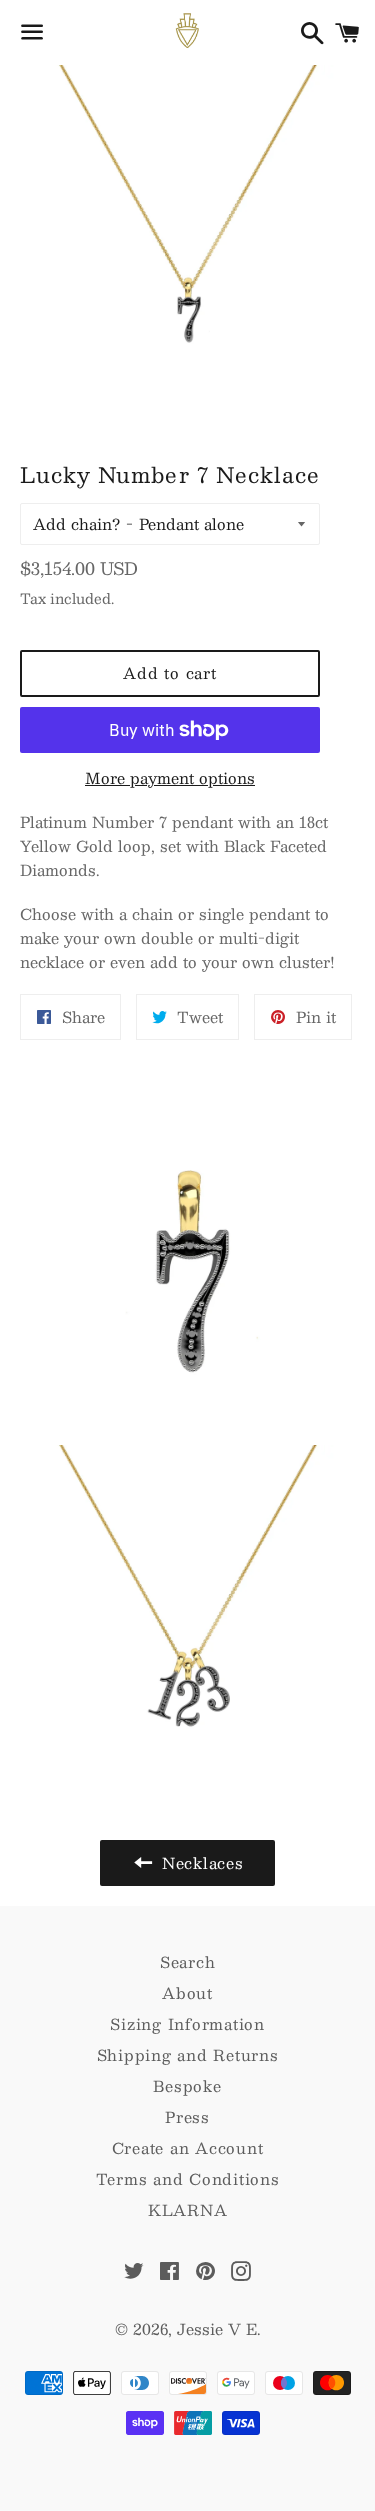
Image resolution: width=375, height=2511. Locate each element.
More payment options (170, 778)
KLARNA (188, 2209)
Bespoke (187, 2085)
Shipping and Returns (188, 2054)
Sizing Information (187, 2023)
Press (187, 2116)
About (187, 1992)
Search (188, 1961)
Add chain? (76, 523)
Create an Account (188, 2147)
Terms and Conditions (188, 2178)
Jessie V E (217, 2328)
